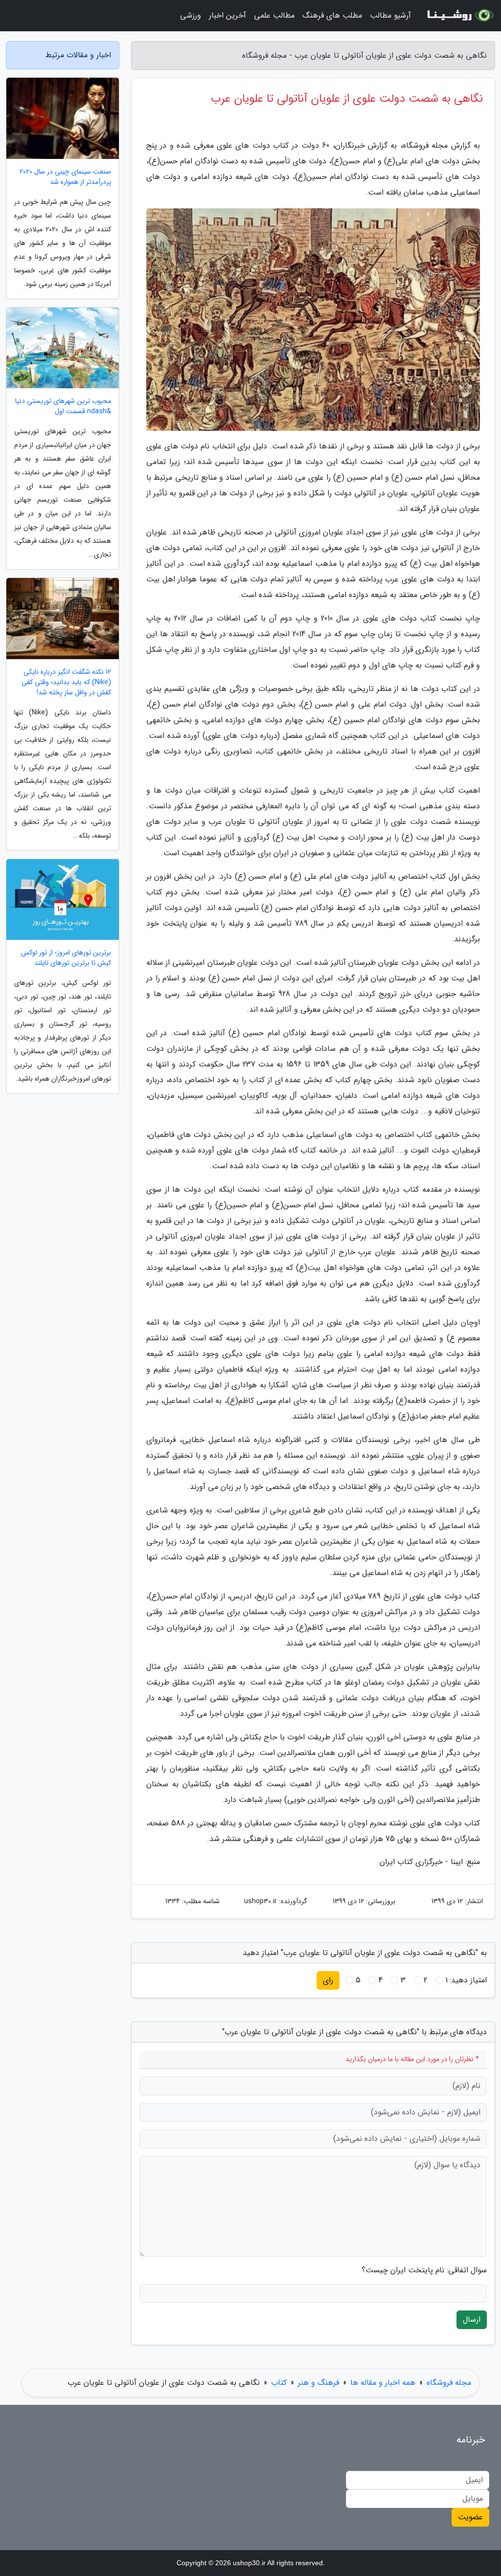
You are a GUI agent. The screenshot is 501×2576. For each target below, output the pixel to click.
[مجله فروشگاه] (459, 16)
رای (328, 1980)
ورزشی (191, 15)
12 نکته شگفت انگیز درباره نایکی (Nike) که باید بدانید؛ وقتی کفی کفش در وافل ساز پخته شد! (66, 682)
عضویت (470, 2517)
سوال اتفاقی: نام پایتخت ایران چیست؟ (424, 2270)
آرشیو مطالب (390, 15)
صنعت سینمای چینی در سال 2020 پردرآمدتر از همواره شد (65, 177)
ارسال (472, 2320)
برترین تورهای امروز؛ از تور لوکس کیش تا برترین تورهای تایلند (66, 958)
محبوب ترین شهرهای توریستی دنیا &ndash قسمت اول (63, 406)
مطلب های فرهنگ (332, 15)
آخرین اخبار (228, 15)
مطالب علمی (274, 15)
